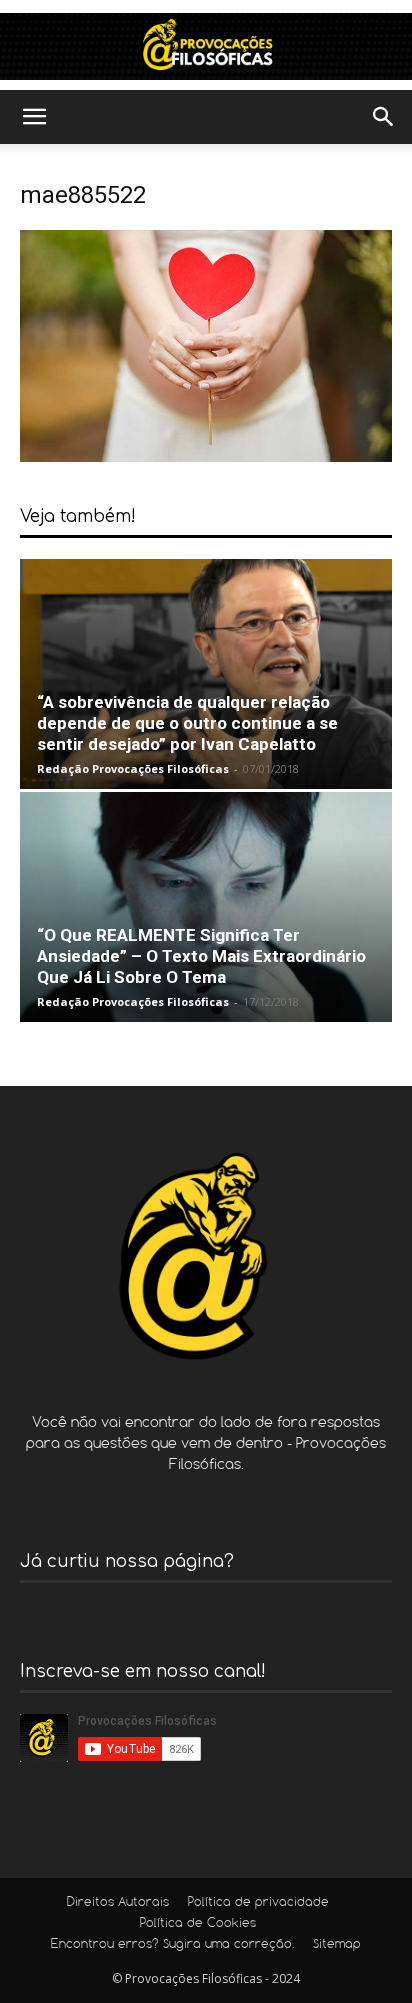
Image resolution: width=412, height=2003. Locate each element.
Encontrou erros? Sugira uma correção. (172, 1945)
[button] (34, 117)
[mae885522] (206, 456)
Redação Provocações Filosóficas (133, 768)
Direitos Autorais (118, 1903)
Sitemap (337, 1945)
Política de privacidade (258, 1903)
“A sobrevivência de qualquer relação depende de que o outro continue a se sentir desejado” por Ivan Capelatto (187, 723)
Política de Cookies (198, 1924)
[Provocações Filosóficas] (206, 46)
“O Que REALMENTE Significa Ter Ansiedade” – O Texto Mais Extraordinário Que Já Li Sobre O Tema (201, 956)
